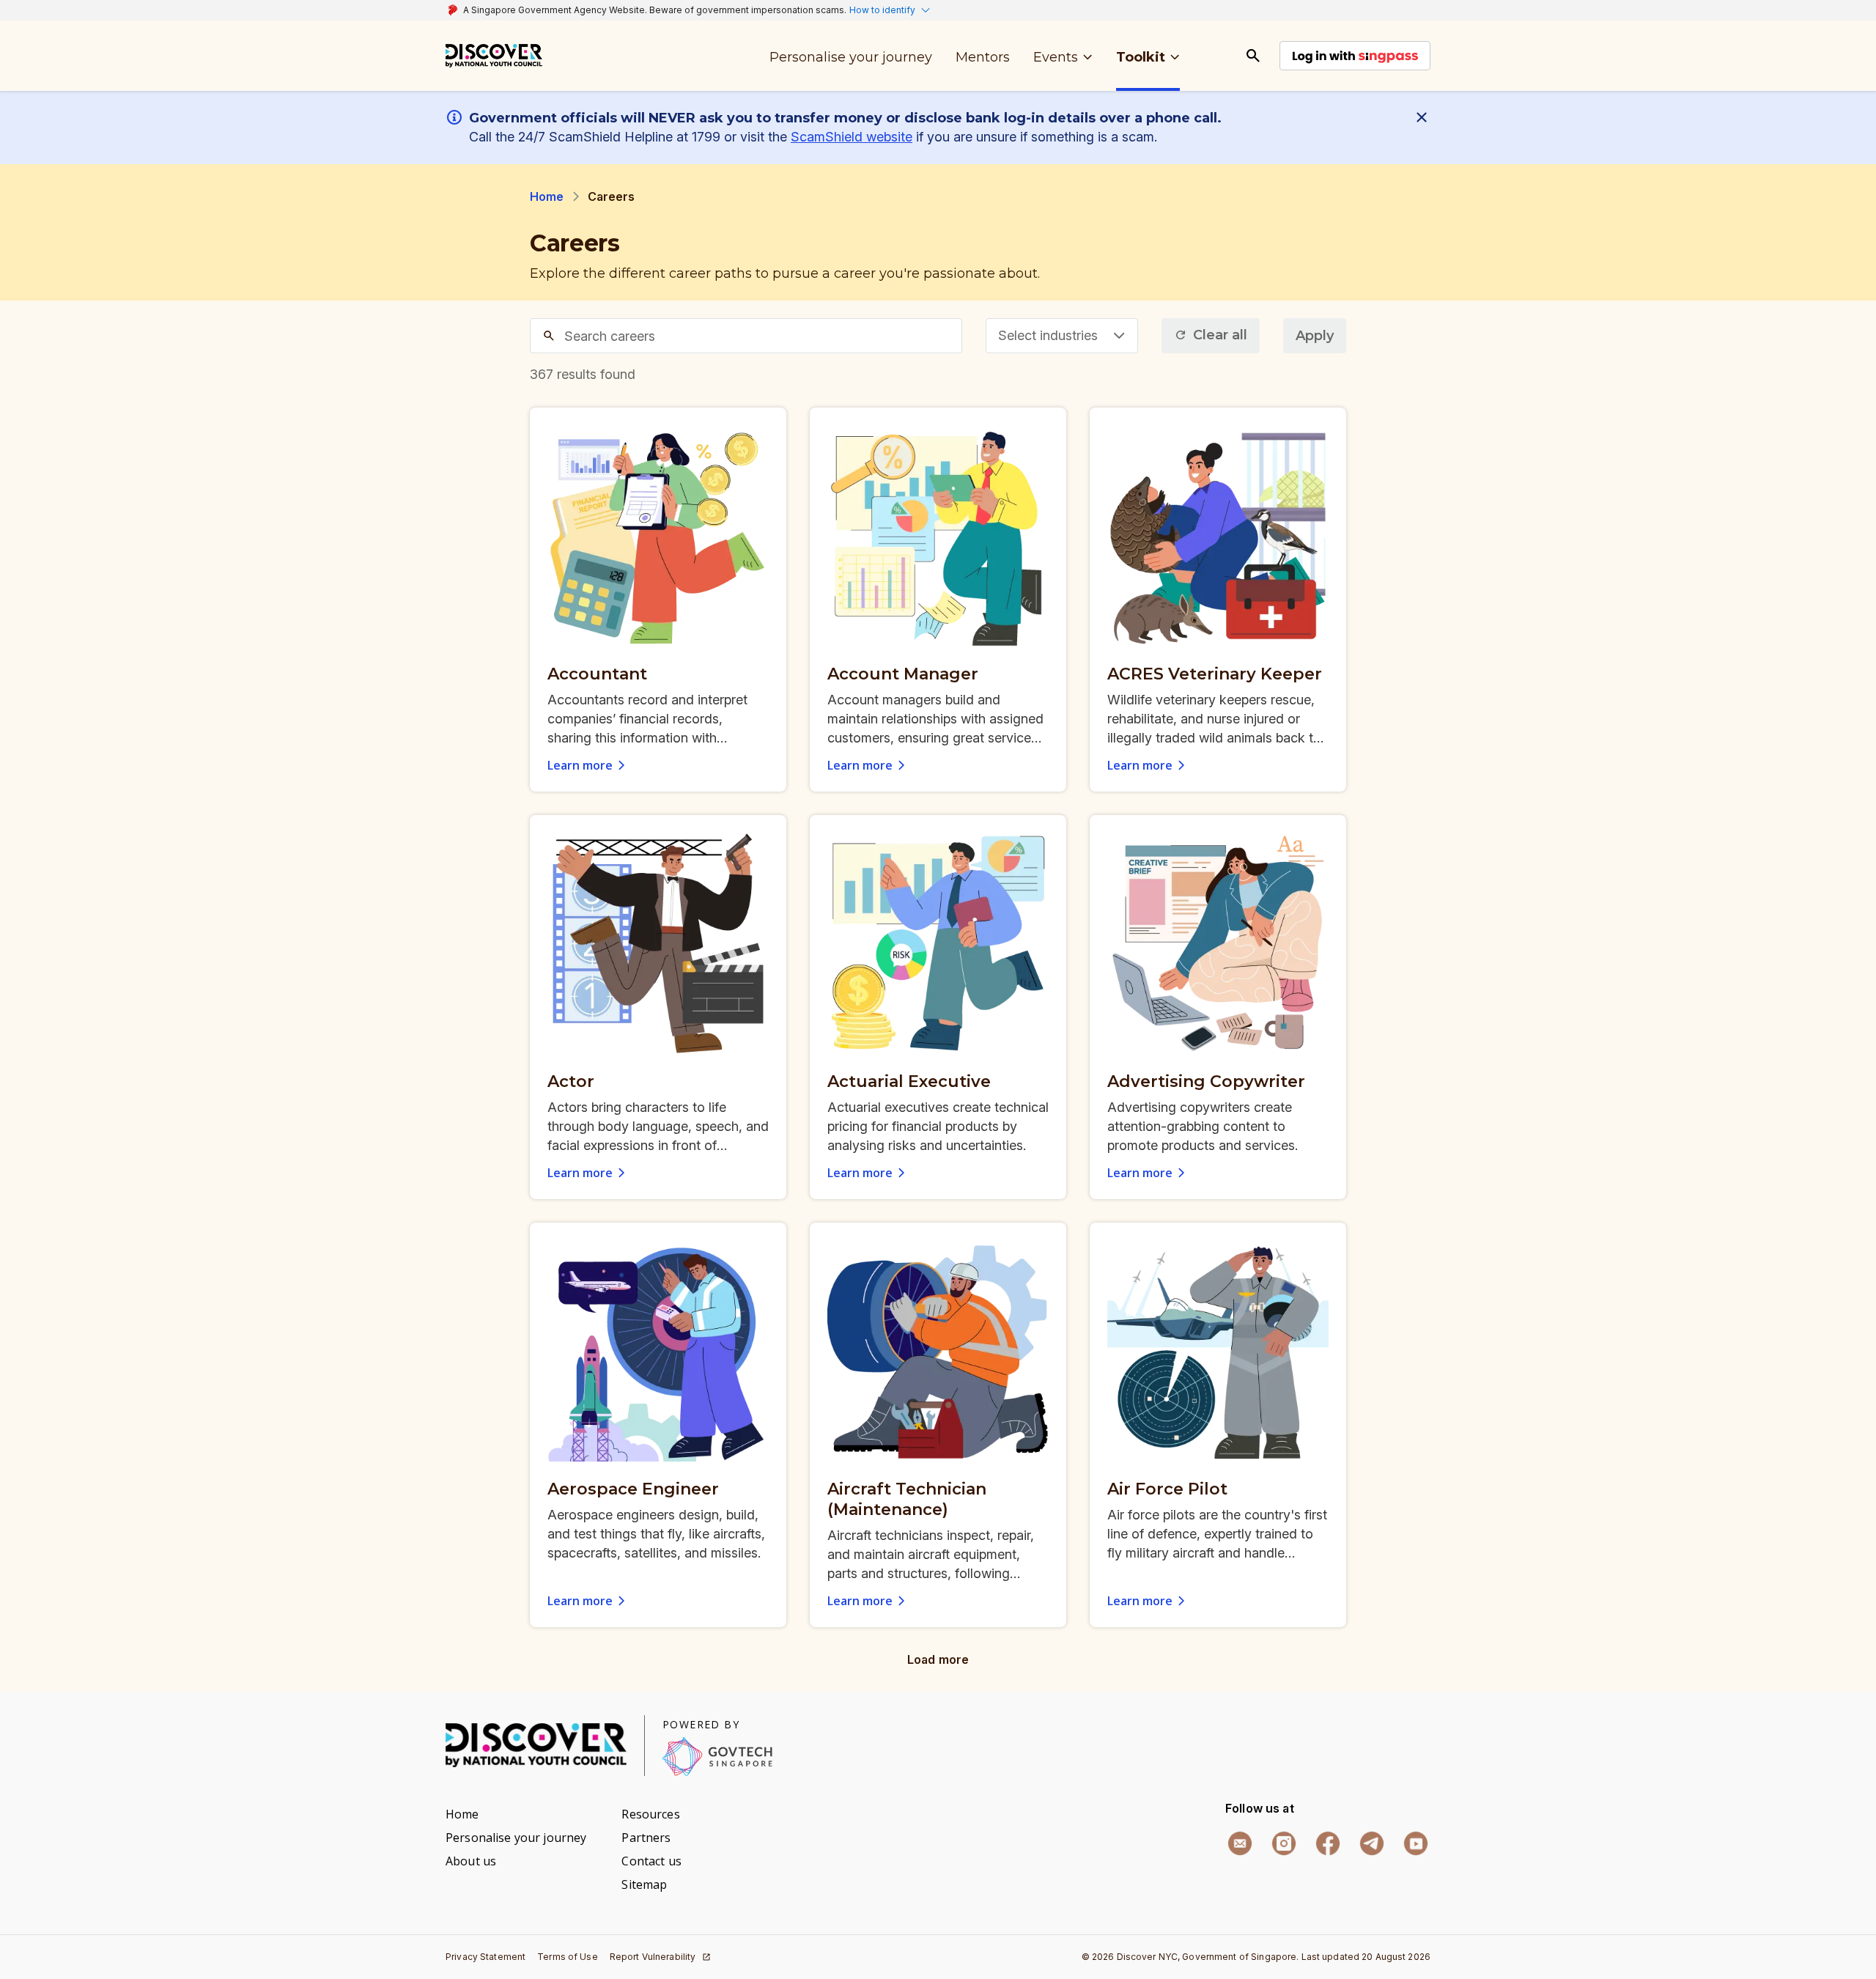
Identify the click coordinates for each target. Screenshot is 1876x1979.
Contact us (651, 1861)
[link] (494, 56)
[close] (1425, 117)
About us (471, 1861)
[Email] (1240, 1843)
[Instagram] (1284, 1843)
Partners (646, 1838)
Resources (650, 1814)
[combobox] (1062, 336)
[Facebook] (1328, 1843)
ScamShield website (852, 137)
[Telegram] (1372, 1843)
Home (547, 196)
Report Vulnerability (653, 1957)
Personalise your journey (516, 1838)
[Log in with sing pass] (1355, 56)
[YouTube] (1416, 1843)
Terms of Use (568, 1957)
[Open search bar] (1253, 56)
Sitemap (644, 1884)
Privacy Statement (485, 1957)
